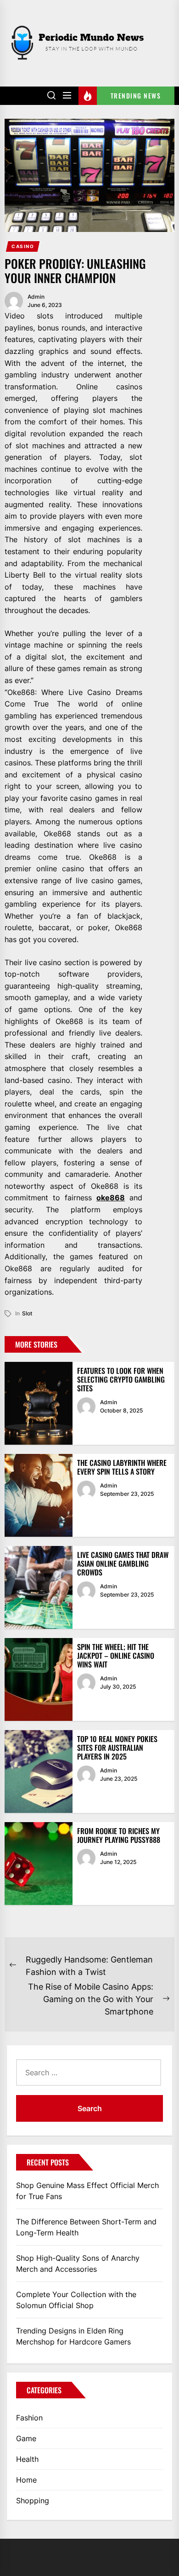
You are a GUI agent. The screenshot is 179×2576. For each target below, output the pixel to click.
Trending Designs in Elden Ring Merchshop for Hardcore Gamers (73, 2336)
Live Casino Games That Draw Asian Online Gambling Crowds (123, 1563)
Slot (27, 1313)
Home (26, 2480)
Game (26, 2438)
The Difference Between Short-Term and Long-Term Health (86, 2227)
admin (36, 297)
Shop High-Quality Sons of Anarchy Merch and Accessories (78, 2263)
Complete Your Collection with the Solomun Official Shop (76, 2300)
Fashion (29, 2418)
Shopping (33, 2501)
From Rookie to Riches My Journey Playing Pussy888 (119, 1835)
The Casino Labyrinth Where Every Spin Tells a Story (122, 1467)
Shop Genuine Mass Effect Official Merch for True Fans (87, 2191)
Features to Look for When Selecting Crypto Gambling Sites (121, 1379)
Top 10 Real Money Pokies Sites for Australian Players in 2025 (117, 1748)
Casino (23, 246)
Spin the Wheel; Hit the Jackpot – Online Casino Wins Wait (116, 1656)
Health (27, 2459)
